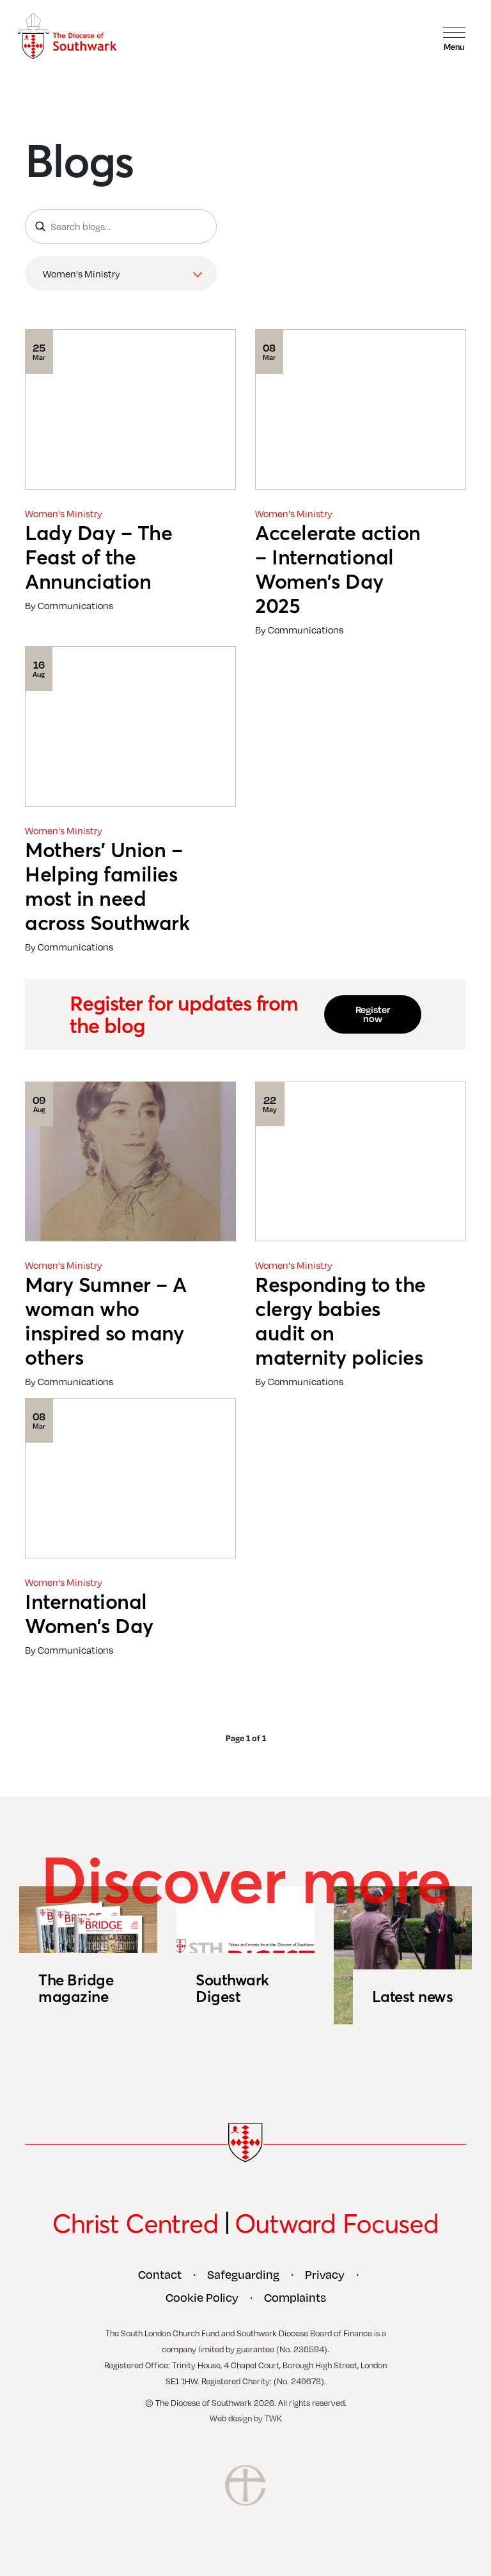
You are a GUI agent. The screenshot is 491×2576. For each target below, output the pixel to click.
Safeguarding (243, 2274)
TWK (273, 2418)
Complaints (295, 2297)
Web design (231, 2418)
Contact (160, 2274)
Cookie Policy (202, 2297)
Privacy (325, 2274)
